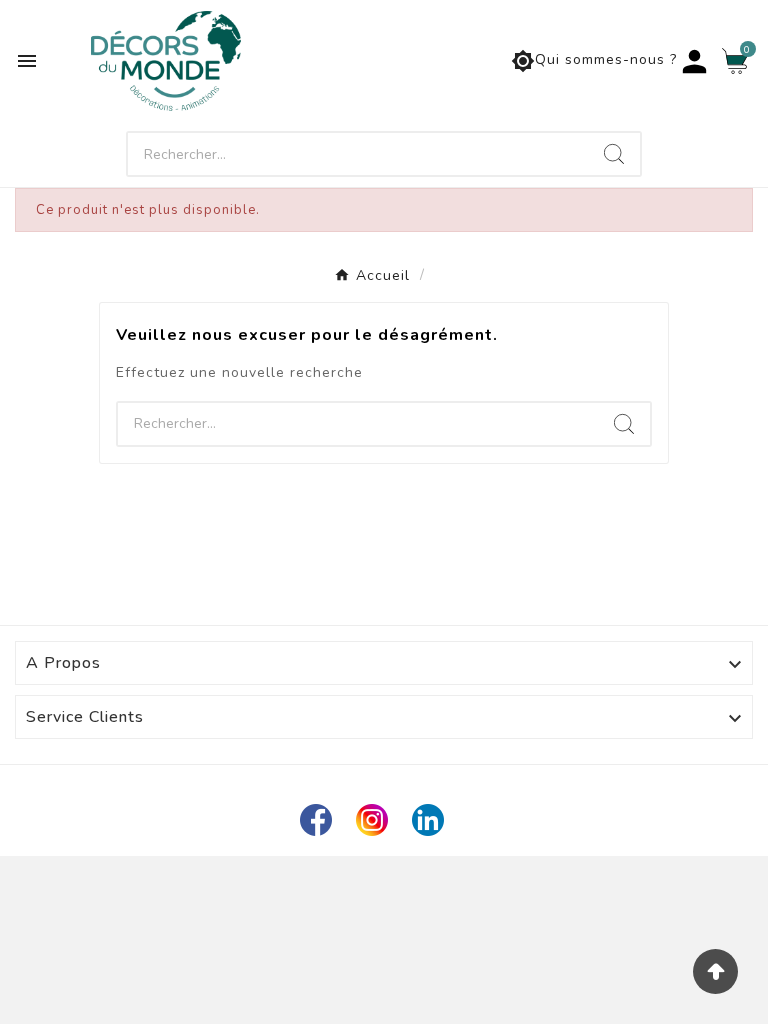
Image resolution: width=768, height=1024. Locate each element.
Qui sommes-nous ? (594, 61)
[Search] (614, 154)
